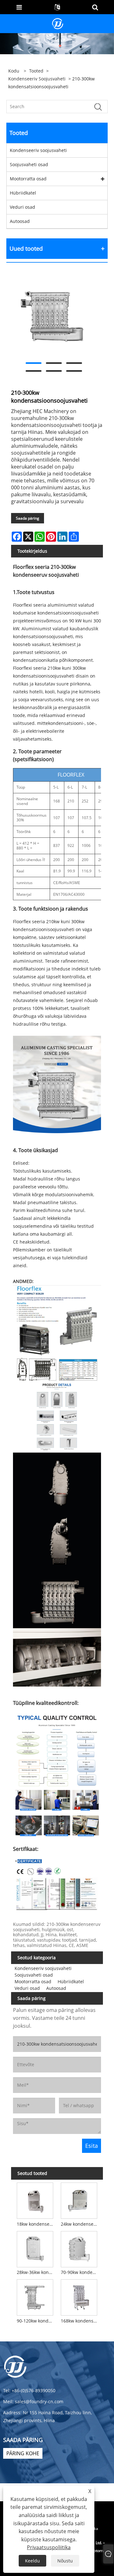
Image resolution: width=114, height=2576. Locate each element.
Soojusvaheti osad (29, 164)
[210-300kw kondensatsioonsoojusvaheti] (54, 317)
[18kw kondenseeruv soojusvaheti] (35, 2200)
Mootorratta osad (28, 179)
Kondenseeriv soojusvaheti (37, 79)
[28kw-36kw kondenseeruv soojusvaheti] (35, 2248)
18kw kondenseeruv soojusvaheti (36, 2224)
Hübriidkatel (23, 193)
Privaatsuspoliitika (49, 2547)
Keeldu (32, 2561)
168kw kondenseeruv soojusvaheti (80, 2321)
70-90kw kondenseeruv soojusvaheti (80, 2272)
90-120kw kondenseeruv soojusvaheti (36, 2321)
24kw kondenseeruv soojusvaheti (80, 2224)
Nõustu (65, 2561)
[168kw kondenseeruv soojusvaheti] (79, 2297)
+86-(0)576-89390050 (34, 2390)
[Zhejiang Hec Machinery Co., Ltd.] (58, 23)
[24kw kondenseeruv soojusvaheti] (79, 2200)
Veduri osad (22, 207)
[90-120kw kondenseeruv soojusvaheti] (35, 2297)
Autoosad (20, 221)
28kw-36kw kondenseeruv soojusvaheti (36, 2272)
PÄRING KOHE (23, 2453)
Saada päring (28, 518)
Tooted (36, 71)
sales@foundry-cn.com (39, 2401)
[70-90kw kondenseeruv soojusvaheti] (79, 2248)
